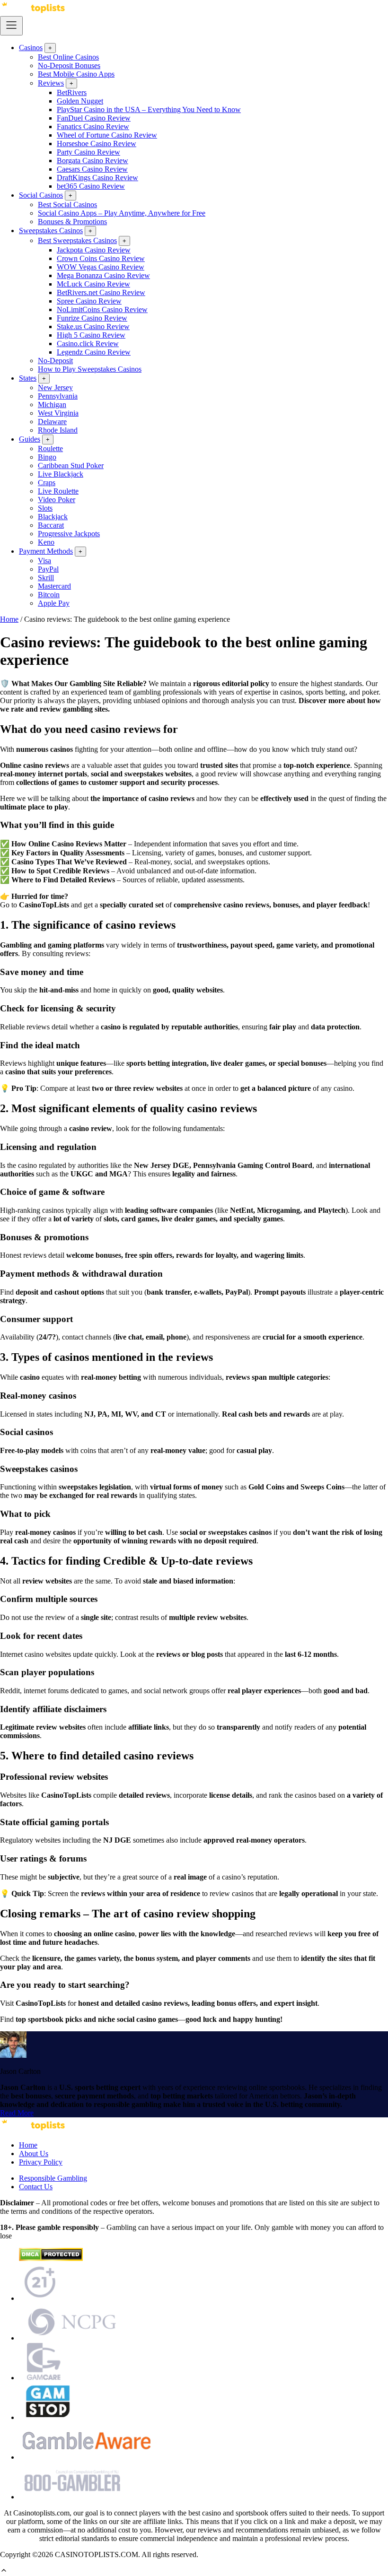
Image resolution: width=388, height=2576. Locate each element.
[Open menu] (11, 26)
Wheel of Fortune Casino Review (107, 135)
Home (9, 619)
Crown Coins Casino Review (101, 258)
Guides (30, 439)
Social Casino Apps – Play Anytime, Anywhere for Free (122, 213)
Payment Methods (46, 551)
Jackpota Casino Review (94, 250)
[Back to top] (4, 2572)
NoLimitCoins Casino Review (102, 309)
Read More (17, 2113)
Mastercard (54, 586)
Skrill (46, 578)
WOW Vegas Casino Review (101, 267)
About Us (34, 2154)
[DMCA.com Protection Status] (51, 2258)
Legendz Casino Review (94, 352)
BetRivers (72, 92)
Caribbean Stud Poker (71, 466)
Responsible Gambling (53, 2178)
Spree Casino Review (89, 301)
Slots (45, 508)
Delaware (52, 422)
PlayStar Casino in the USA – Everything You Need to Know (149, 109)
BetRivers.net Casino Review (101, 292)
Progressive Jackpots (69, 534)
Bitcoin (49, 595)
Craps (47, 483)
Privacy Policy (41, 2162)
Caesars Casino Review (92, 169)
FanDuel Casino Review (94, 118)
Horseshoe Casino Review (97, 144)
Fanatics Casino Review (93, 126)
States (28, 378)
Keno (46, 542)
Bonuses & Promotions (72, 222)
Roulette (50, 448)
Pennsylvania (58, 396)
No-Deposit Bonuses (69, 65)
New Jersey (55, 387)
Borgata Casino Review (93, 161)
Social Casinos (41, 195)
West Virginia (58, 413)
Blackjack (53, 517)
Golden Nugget (80, 101)
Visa (44, 561)
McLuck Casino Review (93, 284)
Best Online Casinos (68, 57)
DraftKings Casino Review (97, 178)
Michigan (52, 405)
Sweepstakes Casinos (51, 231)
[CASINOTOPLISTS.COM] (33, 2129)
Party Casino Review (88, 152)
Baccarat (51, 525)
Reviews (51, 83)
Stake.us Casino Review (93, 326)
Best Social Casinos (67, 205)
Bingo (47, 457)
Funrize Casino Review (92, 318)
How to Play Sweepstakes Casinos (90, 369)
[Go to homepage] (33, 12)
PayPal (48, 569)
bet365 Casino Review (91, 186)
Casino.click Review (88, 344)
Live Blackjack (61, 474)
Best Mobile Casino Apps (76, 74)
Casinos (31, 48)
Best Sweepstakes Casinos (77, 240)
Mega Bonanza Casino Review (103, 275)
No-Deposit (55, 361)
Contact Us (36, 2187)
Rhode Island (58, 430)
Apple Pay (54, 603)
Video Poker (57, 500)
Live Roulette (58, 491)
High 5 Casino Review (91, 335)
